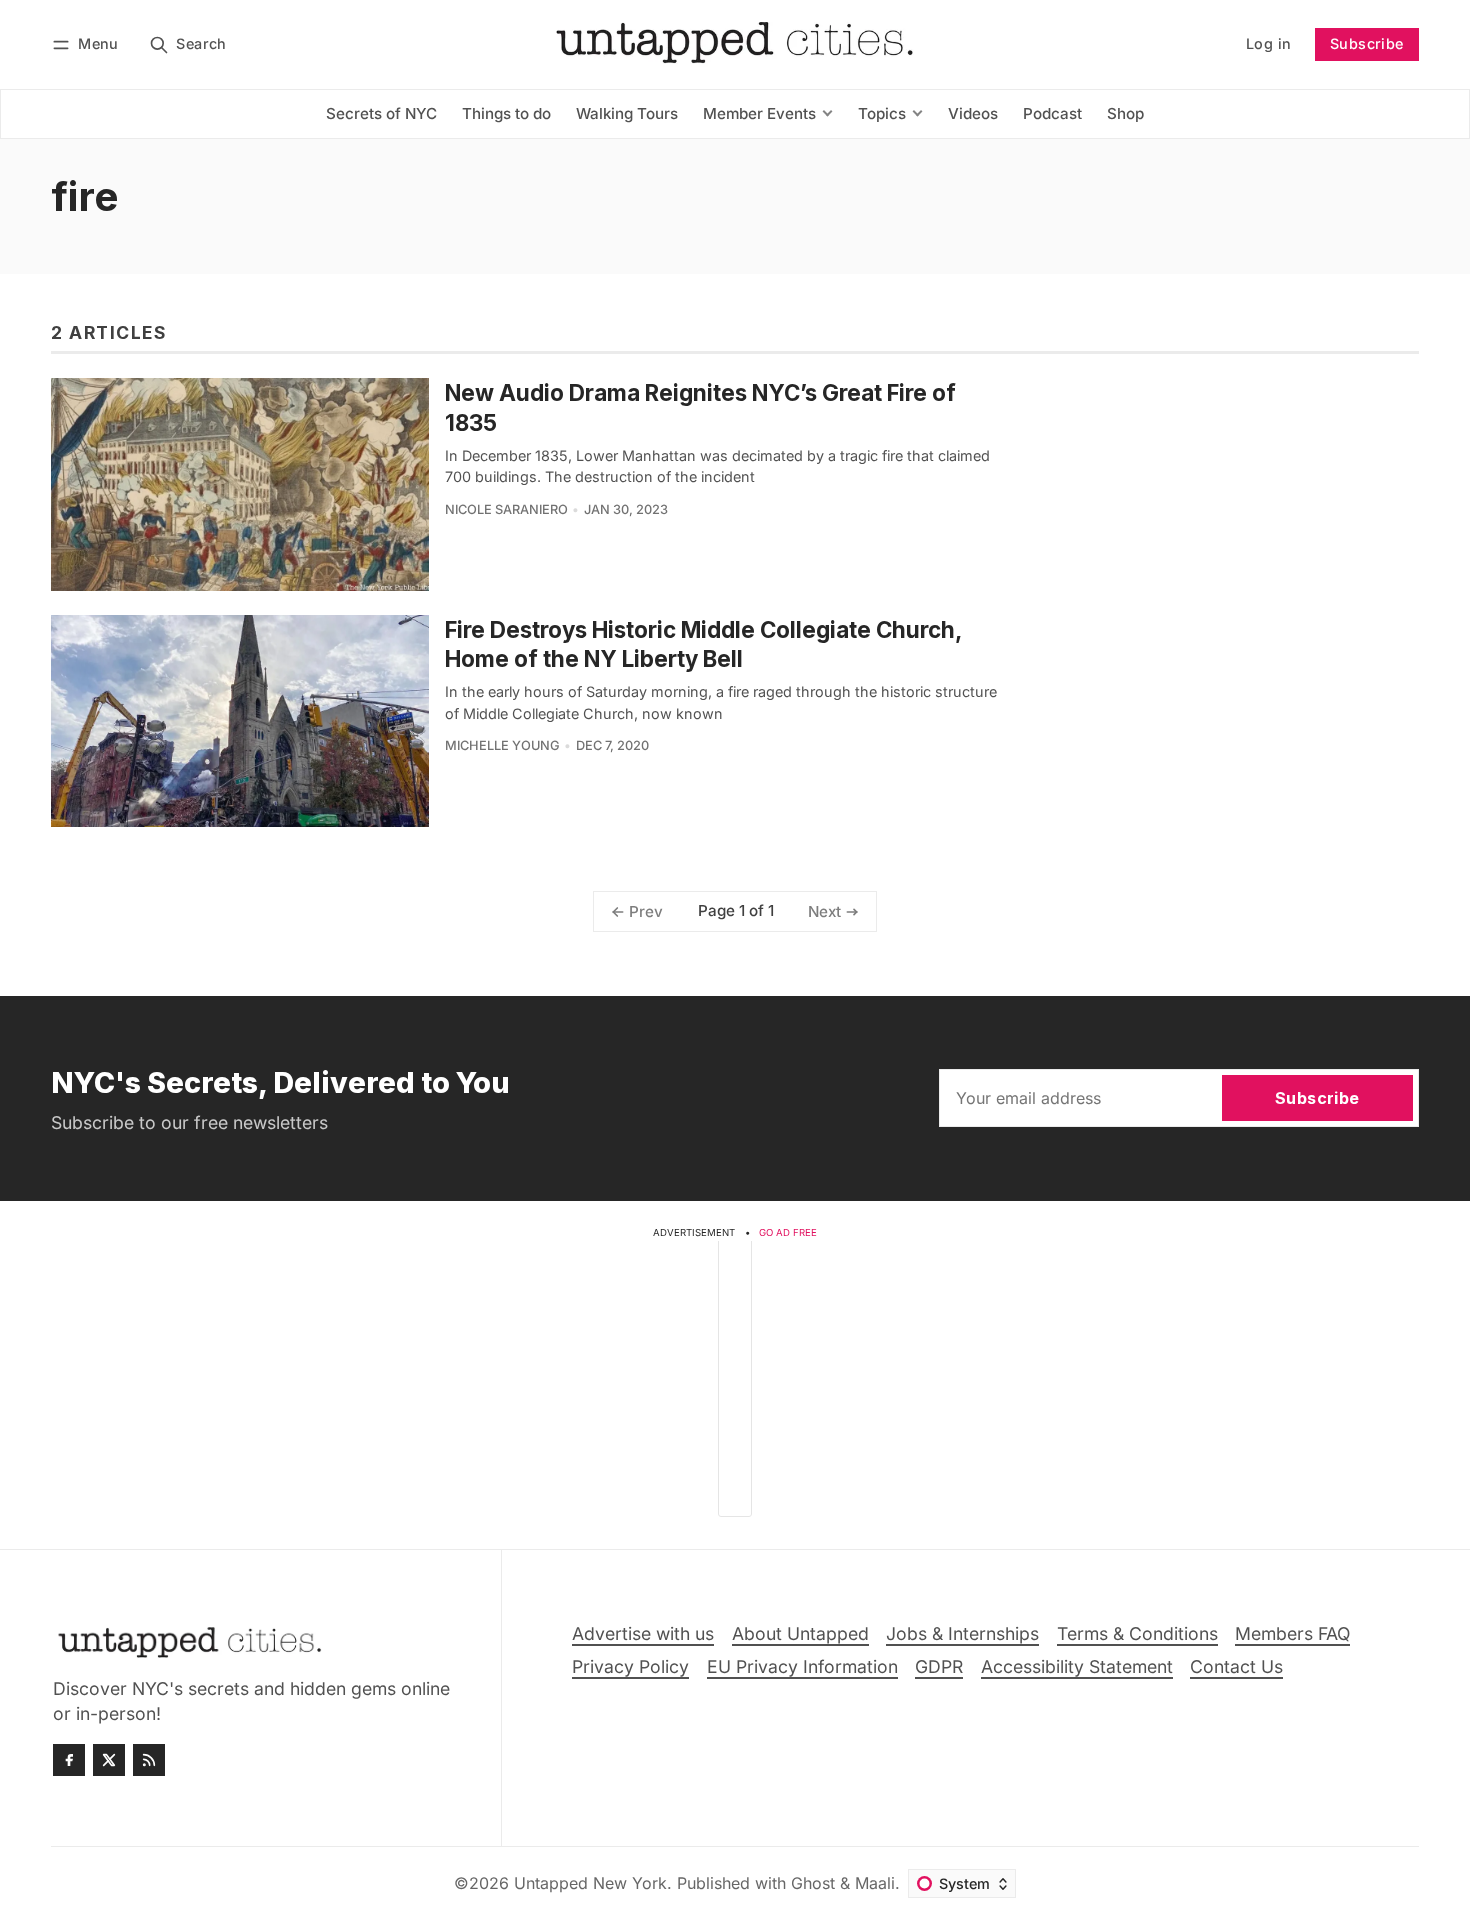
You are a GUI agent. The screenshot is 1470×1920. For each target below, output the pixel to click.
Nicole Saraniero (506, 509)
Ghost (813, 1883)
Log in (1268, 43)
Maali (875, 1883)
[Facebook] (69, 1760)
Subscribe (1367, 43)
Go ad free (788, 1232)
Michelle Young (502, 745)
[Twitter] (109, 1760)
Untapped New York (590, 1883)
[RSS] (149, 1760)
